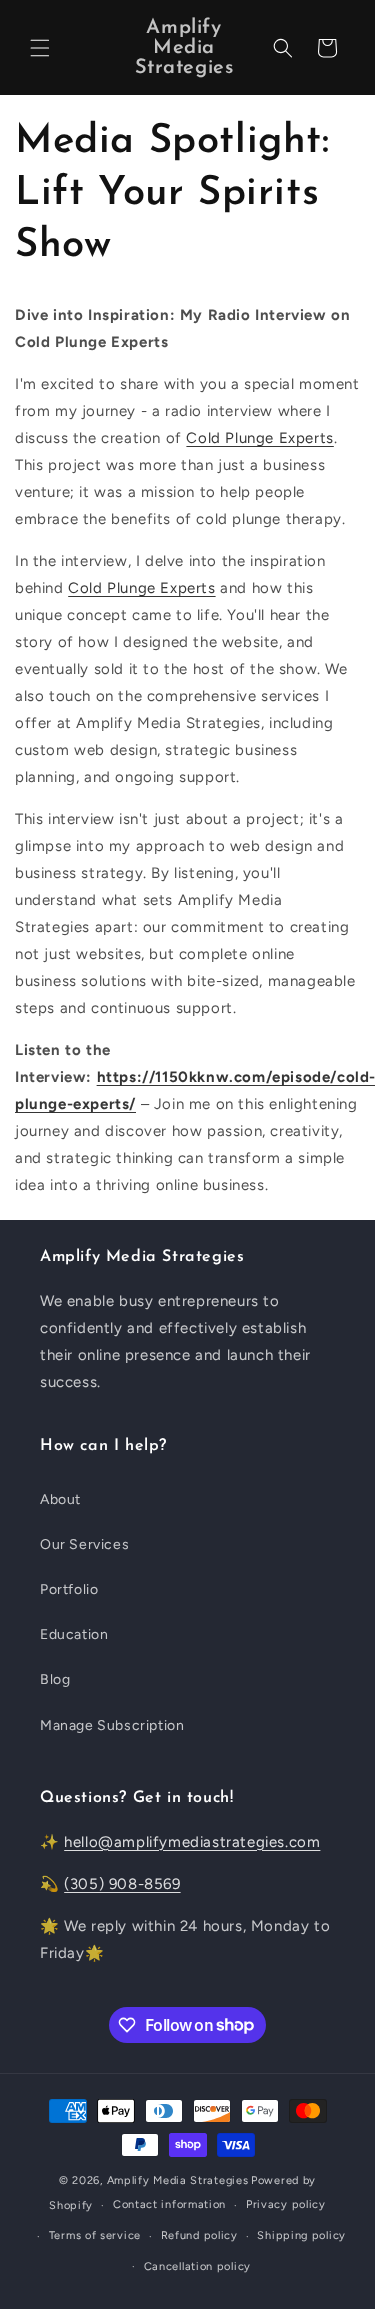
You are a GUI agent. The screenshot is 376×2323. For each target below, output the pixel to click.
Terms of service (95, 2235)
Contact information (169, 2204)
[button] (40, 48)
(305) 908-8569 (122, 1884)
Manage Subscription (112, 1725)
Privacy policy (286, 2204)
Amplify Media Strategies (178, 2180)
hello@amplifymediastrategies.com (192, 1842)
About (60, 1499)
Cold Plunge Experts (259, 438)
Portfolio (69, 1589)
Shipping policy (301, 2235)
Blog (55, 1679)
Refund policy (199, 2235)
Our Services (84, 1544)
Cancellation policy (197, 2266)
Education (74, 1634)
